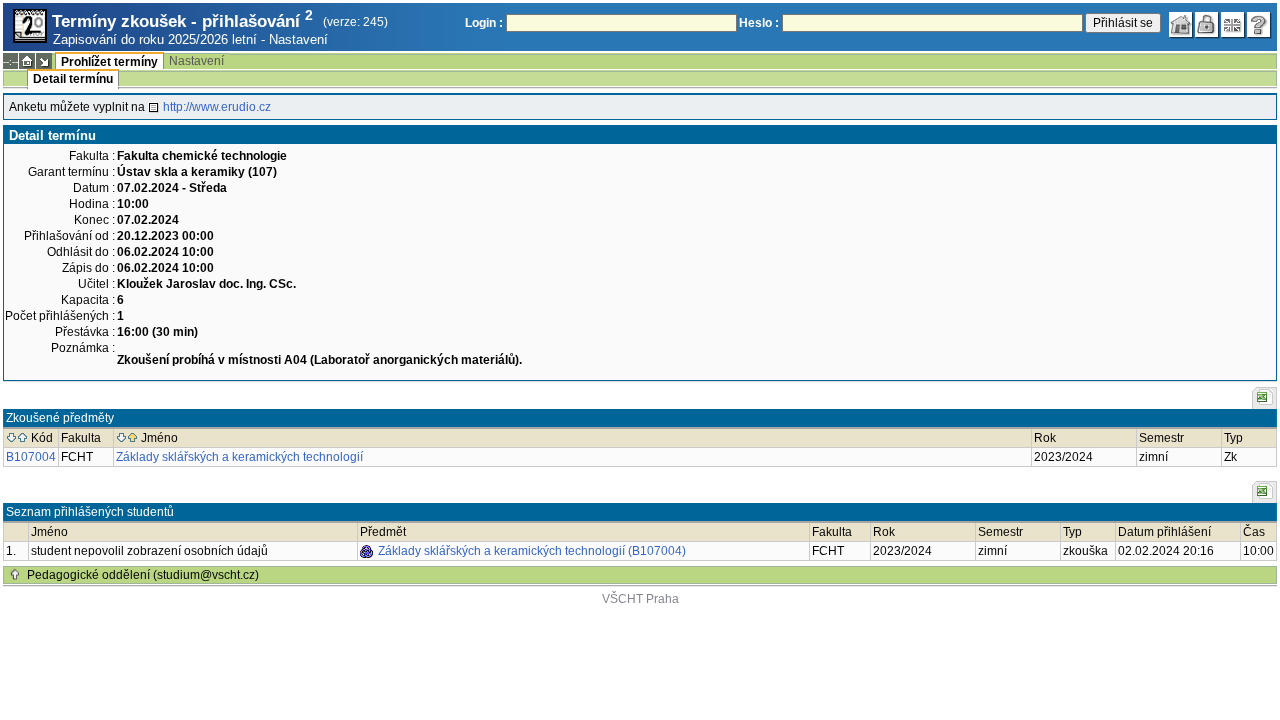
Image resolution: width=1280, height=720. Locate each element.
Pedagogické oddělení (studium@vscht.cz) (143, 575)
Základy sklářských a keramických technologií (239, 457)
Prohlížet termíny (109, 62)
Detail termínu (73, 79)
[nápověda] (1259, 25)
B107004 (31, 457)
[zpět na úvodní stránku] (1181, 25)
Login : (484, 23)
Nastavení (298, 39)
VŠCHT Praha (640, 599)
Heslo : (759, 23)
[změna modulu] (44, 61)
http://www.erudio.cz (217, 107)
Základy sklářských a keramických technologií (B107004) (532, 551)
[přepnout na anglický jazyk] (1233, 25)
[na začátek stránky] (15, 575)
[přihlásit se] (1207, 25)
